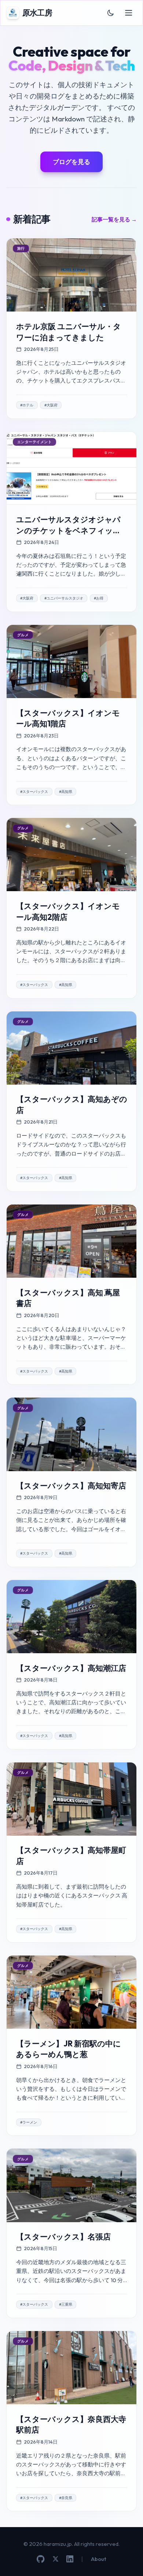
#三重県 (66, 2304)
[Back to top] (127, 2560)
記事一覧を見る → (114, 219)
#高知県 (66, 792)
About (99, 2559)
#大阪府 (51, 405)
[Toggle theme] (111, 13)
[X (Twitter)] (56, 2559)
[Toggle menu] (129, 13)
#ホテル (27, 405)
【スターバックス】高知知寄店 (71, 1486)
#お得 (99, 598)
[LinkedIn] (70, 2559)
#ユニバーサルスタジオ (64, 598)
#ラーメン (29, 2122)
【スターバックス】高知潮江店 (71, 1668)
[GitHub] (41, 2559)
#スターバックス (34, 792)
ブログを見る (71, 162)
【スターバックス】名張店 (63, 2237)
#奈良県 (66, 2498)
